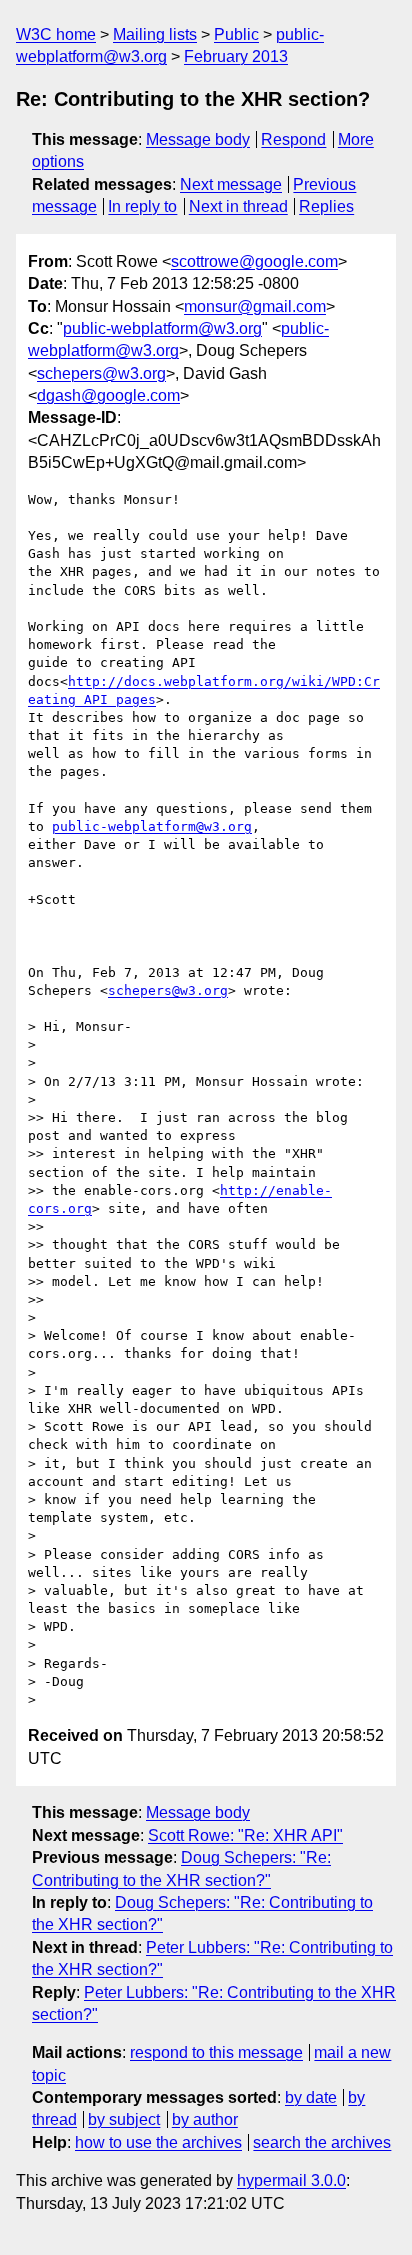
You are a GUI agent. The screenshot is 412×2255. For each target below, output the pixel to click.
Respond (293, 139)
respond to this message (216, 2052)
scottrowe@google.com (254, 261)
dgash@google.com (108, 395)
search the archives (322, 2142)
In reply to (142, 206)
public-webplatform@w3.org (162, 328)
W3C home (56, 34)
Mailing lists (155, 34)
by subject (124, 2119)
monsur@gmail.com (255, 306)
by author (205, 2119)
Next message (231, 184)
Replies (326, 206)
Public (236, 34)
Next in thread (238, 206)
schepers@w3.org (101, 373)
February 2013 (236, 56)
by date (311, 2097)
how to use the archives (158, 2142)
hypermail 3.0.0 (291, 2180)
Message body (198, 139)
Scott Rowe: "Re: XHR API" (245, 1835)
